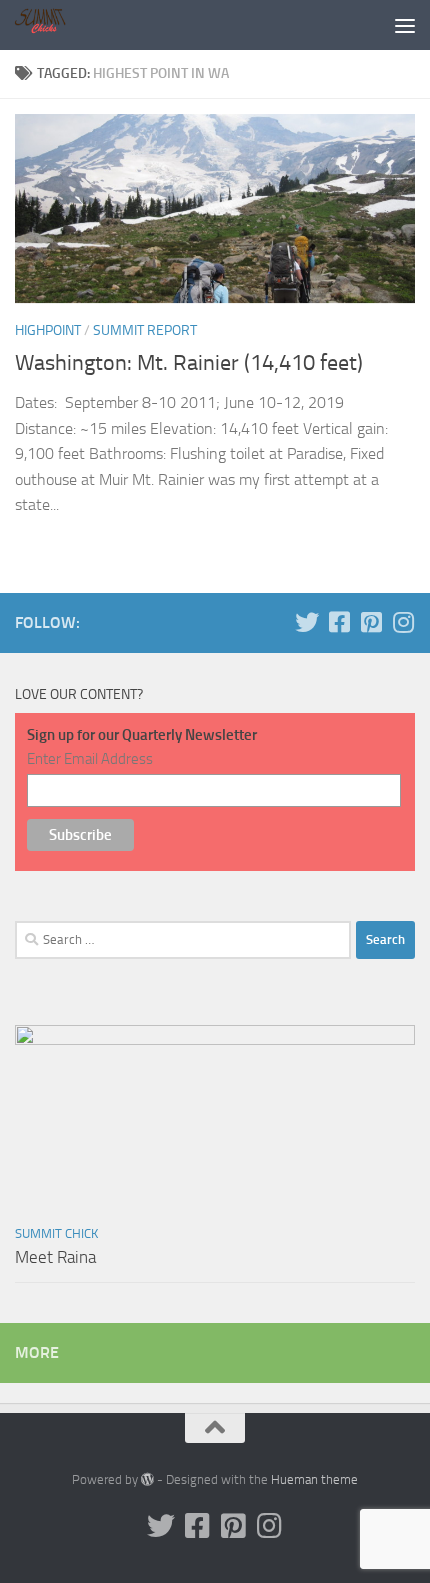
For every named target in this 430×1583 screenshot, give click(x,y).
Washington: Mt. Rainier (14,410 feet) (189, 363)
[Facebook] (339, 622)
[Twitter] (307, 622)
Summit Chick (56, 1233)
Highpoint (48, 330)
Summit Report (145, 330)
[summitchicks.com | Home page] (52, 25)
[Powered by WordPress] (147, 1479)
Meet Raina (55, 1257)
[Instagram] (403, 622)
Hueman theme (314, 1479)
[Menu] (405, 25)
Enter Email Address (90, 759)
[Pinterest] (371, 622)
